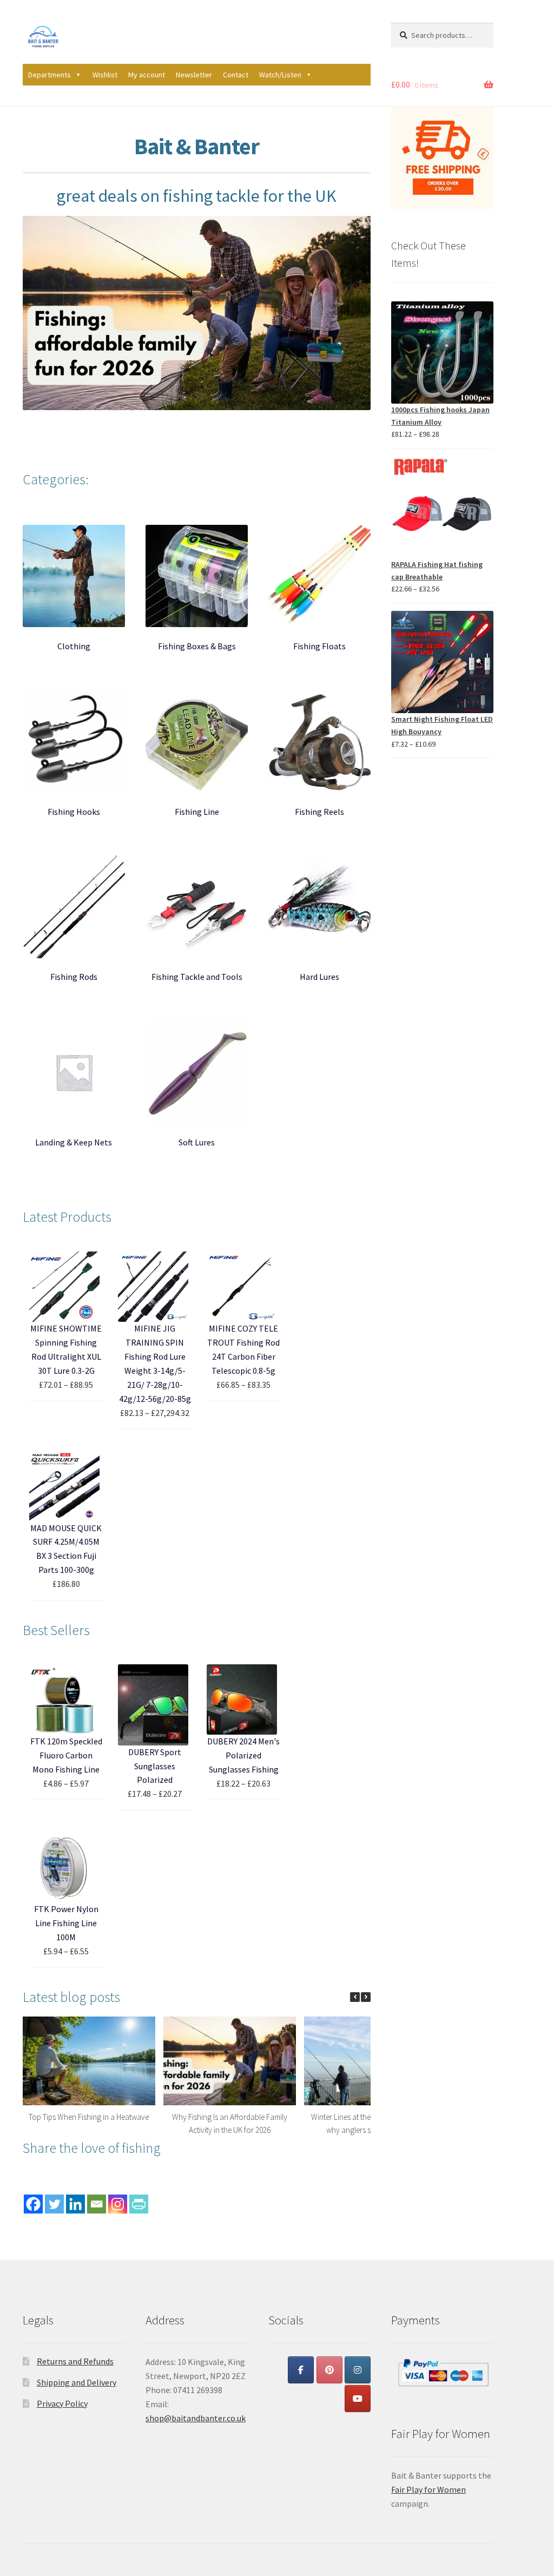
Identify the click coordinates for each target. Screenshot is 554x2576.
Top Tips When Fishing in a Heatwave (89, 2117)
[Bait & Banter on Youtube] (358, 2399)
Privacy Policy (62, 2403)
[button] (366, 1997)
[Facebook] (33, 2204)
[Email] (97, 2204)
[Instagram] (118, 2204)
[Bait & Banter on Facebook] (301, 2370)
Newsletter (194, 75)
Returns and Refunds (75, 2361)
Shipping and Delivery (77, 2382)
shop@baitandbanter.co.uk (196, 2418)
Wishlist (105, 75)
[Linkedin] (75, 2204)
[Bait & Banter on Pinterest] (329, 2370)
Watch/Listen (280, 75)
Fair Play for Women (428, 2489)
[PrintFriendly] (139, 2204)
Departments (50, 75)
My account (147, 75)
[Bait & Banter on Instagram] (358, 2370)
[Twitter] (54, 2204)
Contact (236, 75)
